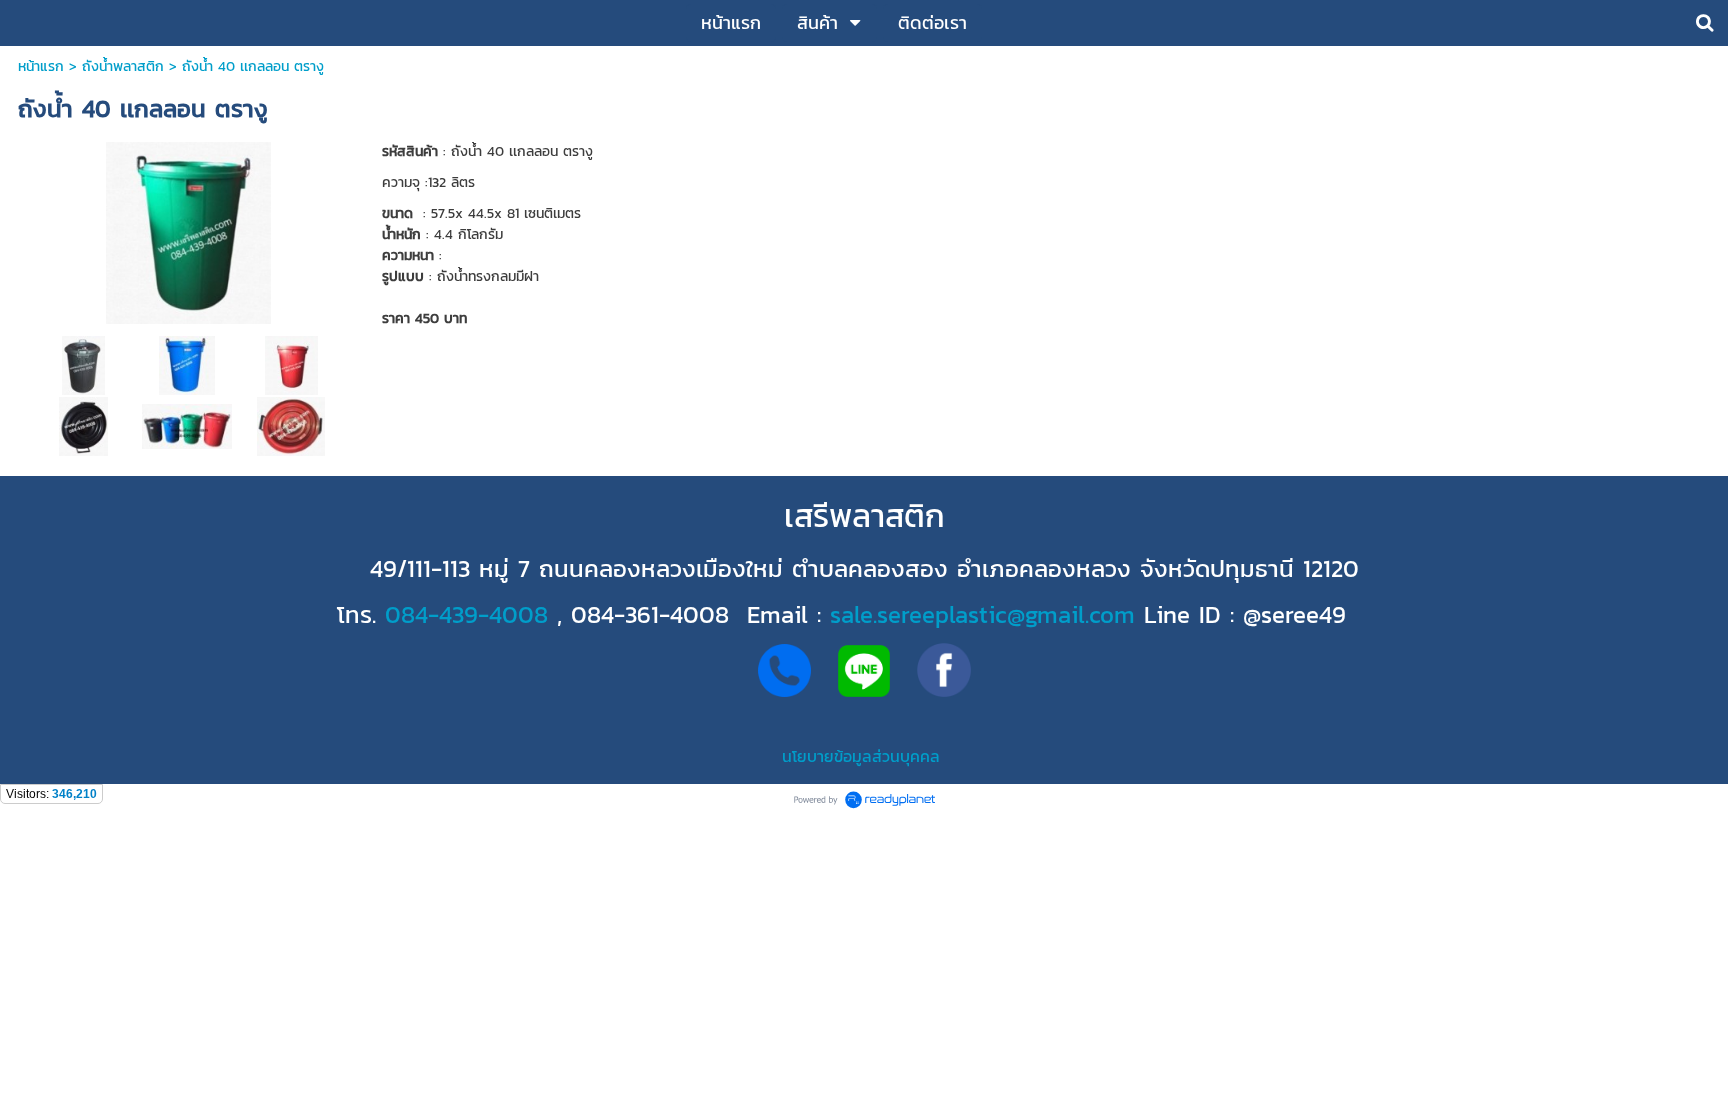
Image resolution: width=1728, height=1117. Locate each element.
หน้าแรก (41, 66)
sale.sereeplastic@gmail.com (982, 614)
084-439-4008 (466, 614)
